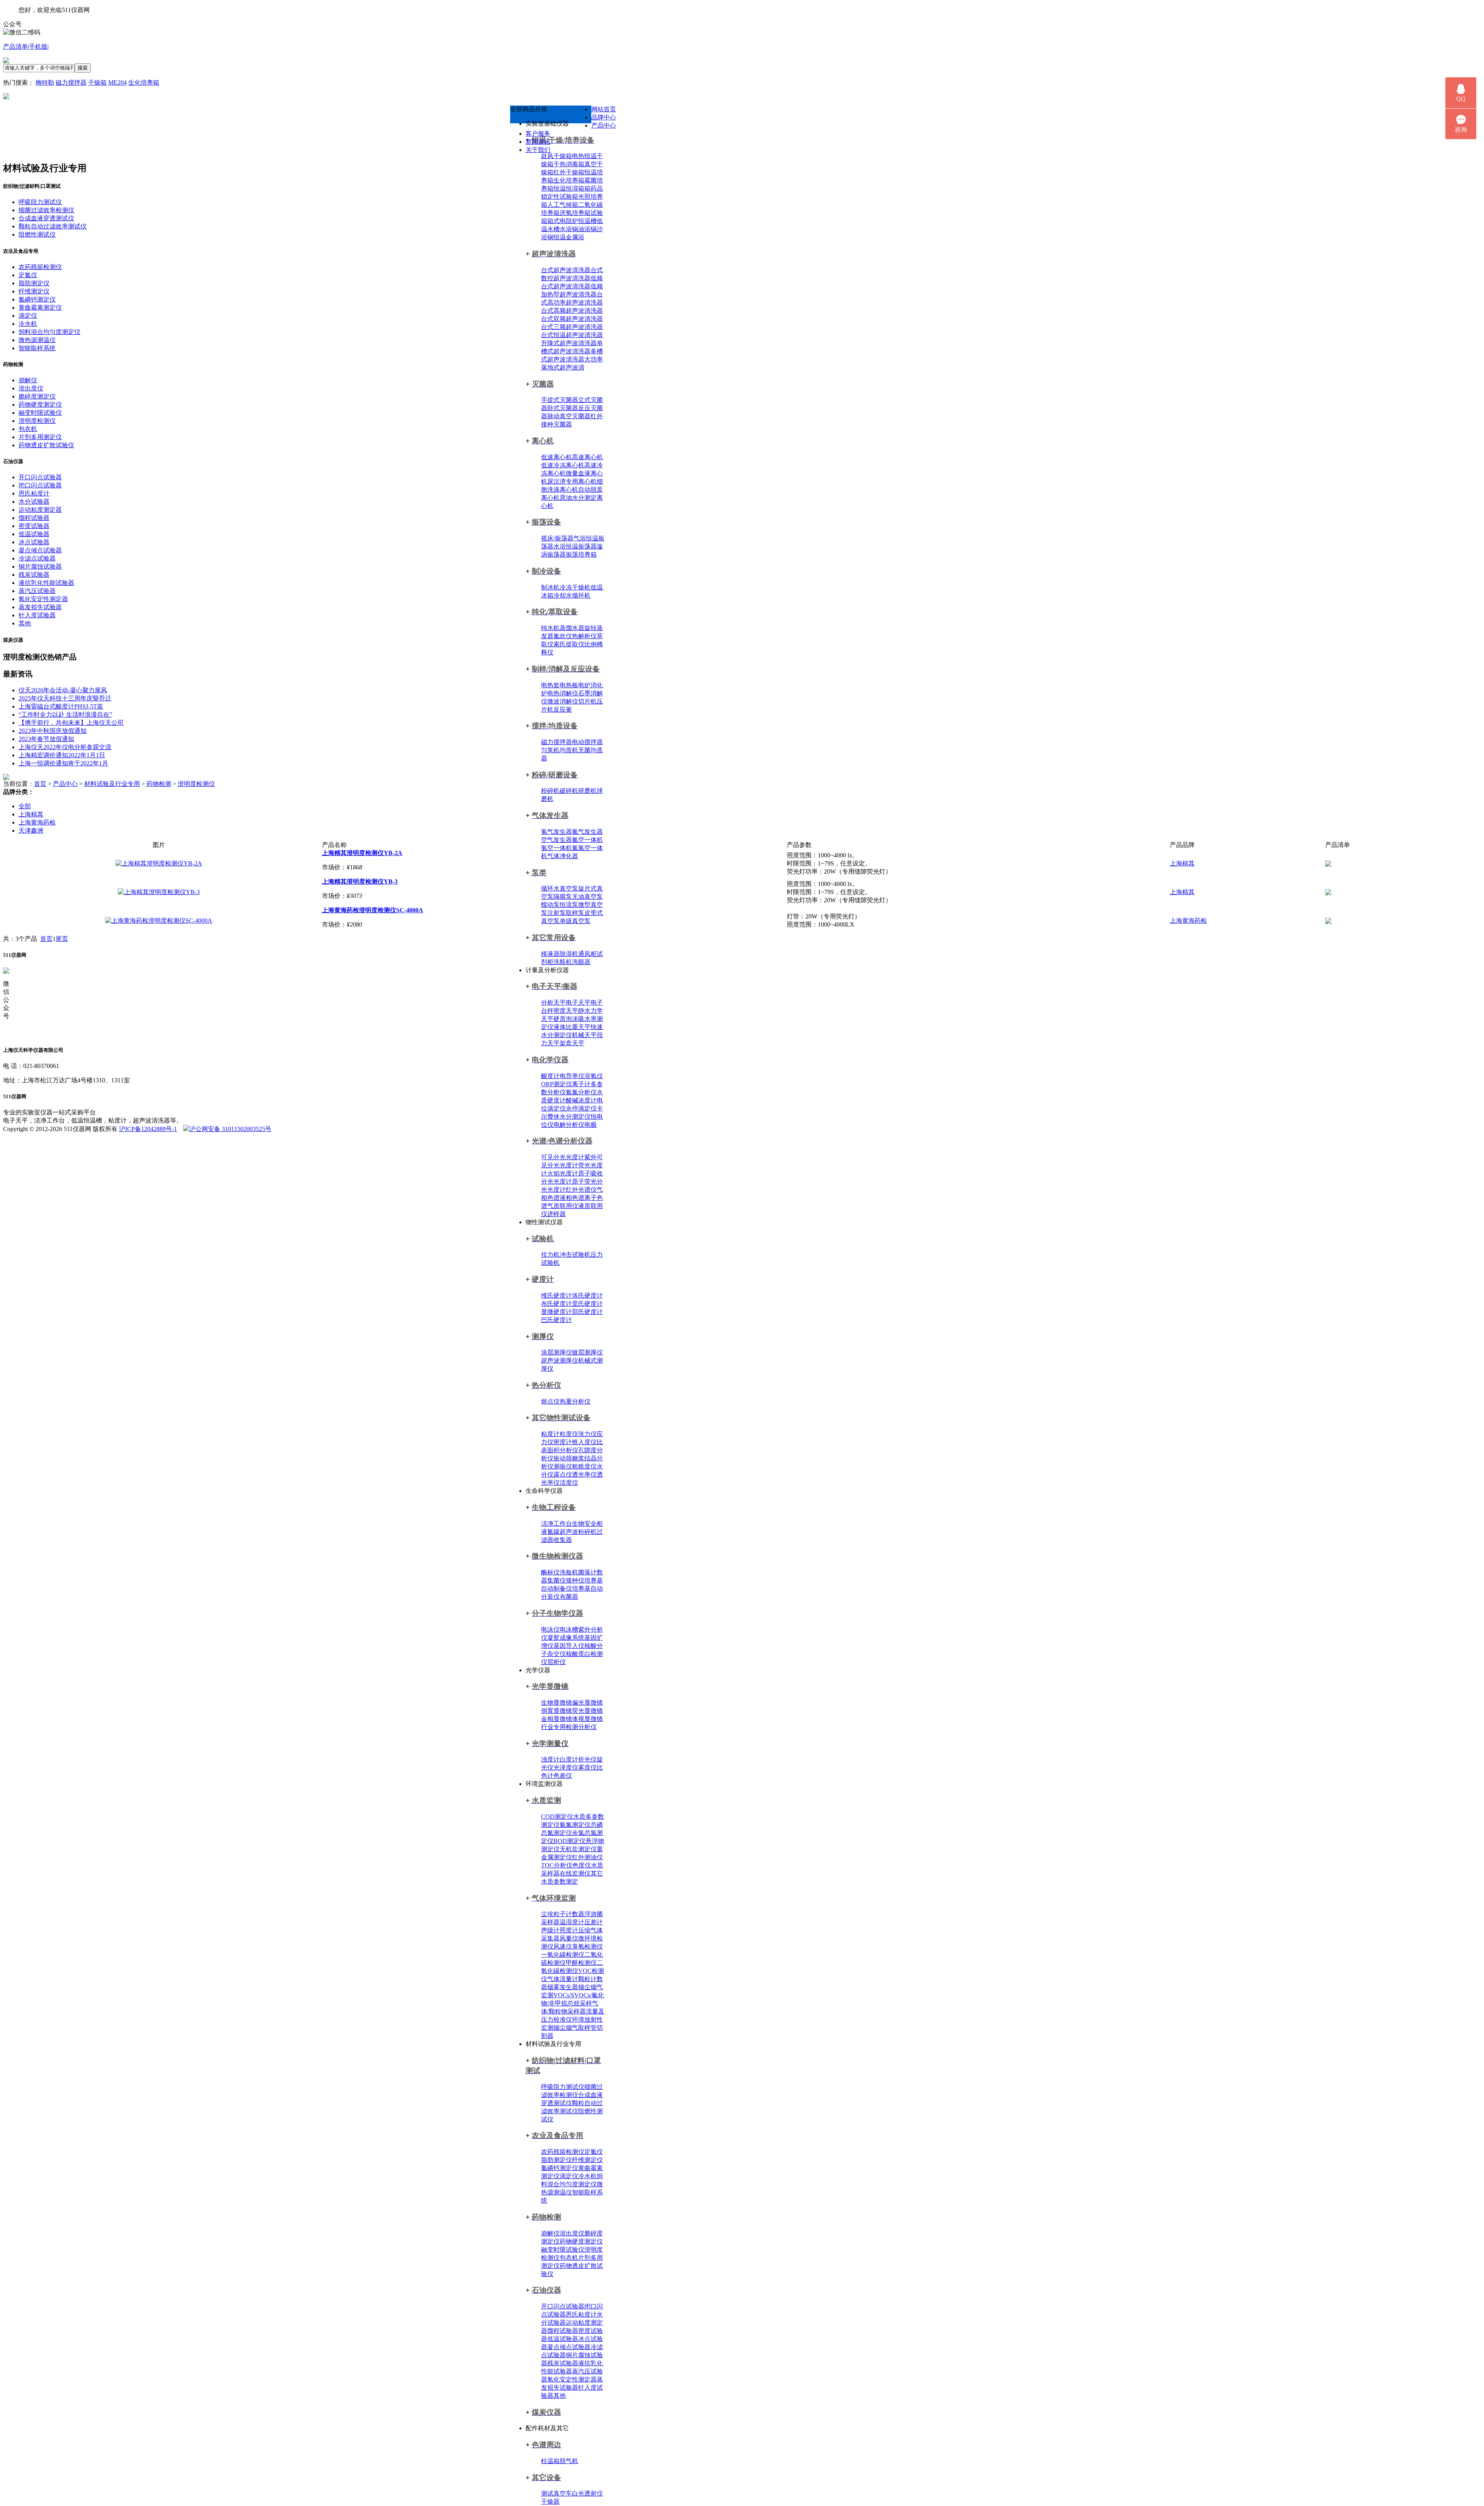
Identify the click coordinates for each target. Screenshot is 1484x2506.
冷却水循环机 (572, 595)
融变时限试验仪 (563, 2250)
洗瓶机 (563, 962)
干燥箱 (97, 83)
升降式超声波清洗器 (569, 343)
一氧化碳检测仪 (563, 1955)
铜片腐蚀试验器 (40, 566)
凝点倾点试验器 (569, 2347)
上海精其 (31, 814)
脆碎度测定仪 (37, 396)
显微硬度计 (556, 1312)
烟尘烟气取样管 (575, 2028)
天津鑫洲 (31, 831)
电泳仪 (550, 1629)
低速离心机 (556, 457)
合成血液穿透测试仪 (46, 218)
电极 (591, 1125)
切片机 (587, 701)
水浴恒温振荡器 (575, 546)
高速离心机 (587, 457)
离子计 (581, 1084)
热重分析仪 (575, 1401)
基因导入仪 (569, 1646)
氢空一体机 (556, 848)
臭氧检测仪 (587, 1946)
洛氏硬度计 (587, 1296)
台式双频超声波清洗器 (572, 319)
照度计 (569, 1930)
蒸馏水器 (572, 628)
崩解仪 (550, 2233)
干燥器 (550, 2502)
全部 (25, 806)
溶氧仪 (594, 1076)
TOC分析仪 (557, 1865)
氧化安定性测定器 (572, 2379)
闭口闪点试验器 (40, 485)
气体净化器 (563, 856)
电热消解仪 (563, 693)
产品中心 (604, 125)
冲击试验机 (575, 1255)
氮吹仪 (563, 636)
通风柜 (587, 954)
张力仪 (587, 1434)
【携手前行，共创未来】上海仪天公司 (71, 723)
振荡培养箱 (581, 555)
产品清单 (15, 47)
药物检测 (159, 784)
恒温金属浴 (569, 237)
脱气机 (569, 2461)
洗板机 (569, 1572)
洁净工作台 (556, 1524)
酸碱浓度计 (581, 1100)
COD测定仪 (557, 1817)
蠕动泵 (550, 905)
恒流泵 (569, 905)
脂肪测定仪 (556, 2160)
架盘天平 (572, 1043)
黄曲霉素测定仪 (40, 308)
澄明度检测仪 (37, 421)
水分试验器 (34, 502)
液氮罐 (550, 1532)
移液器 (550, 954)
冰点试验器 (34, 542)
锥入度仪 (584, 1442)
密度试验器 (34, 526)
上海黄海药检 (37, 822)
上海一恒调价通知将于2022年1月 (63, 763)
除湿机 (569, 954)
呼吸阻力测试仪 (563, 2087)
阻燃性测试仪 (37, 234)
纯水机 (550, 628)
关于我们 (538, 150)
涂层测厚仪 (556, 1352)
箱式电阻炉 (563, 221)
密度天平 (566, 1011)
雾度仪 (587, 1767)
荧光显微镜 (587, 1711)
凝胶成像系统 (566, 1638)
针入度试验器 (37, 615)
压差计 (594, 1922)
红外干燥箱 (569, 172)
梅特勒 (45, 83)
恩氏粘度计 (581, 2314)
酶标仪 (550, 1572)
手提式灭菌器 (560, 400)
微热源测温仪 (37, 340)
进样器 (556, 1214)
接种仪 (575, 1580)
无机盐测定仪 (578, 1849)
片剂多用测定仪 (40, 437)
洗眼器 (581, 962)
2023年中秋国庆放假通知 (53, 731)
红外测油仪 (587, 1857)
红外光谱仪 (581, 1190)
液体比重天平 (572, 1027)
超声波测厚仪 (560, 1360)
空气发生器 (556, 840)
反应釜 (563, 710)
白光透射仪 (587, 2493)
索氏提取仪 (569, 644)
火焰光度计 (563, 1173)
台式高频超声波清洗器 (572, 311)
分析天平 (553, 1003)
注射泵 (556, 913)
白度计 (569, 1759)
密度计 (563, 1442)
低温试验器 (563, 2339)
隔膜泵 (563, 897)
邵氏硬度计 (587, 1312)
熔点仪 (550, 1401)
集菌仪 (556, 1580)
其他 (560, 2396)
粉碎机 (550, 791)
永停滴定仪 (581, 1108)
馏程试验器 (563, 2331)
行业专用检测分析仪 (569, 1727)
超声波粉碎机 (578, 1532)
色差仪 (563, 1776)
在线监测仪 (575, 1873)
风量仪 (569, 1938)
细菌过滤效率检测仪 (46, 210)
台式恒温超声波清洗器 (572, 335)
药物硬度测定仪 (581, 2241)
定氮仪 (594, 2152)
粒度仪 (569, 1434)
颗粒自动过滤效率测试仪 (53, 226)
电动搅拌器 (587, 742)
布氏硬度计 (556, 1304)
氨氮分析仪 (581, 1092)
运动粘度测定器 (40, 510)
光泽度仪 (566, 1767)
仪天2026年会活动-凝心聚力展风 (63, 690)
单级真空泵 (575, 921)
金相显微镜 (556, 1719)
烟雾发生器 (563, 1987)
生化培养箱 (144, 83)
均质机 (569, 750)
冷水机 (587, 2176)
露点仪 (563, 1474)
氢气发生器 (556, 832)
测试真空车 (556, 2493)
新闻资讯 (538, 142)
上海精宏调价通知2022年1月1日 (62, 755)
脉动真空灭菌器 (569, 416)
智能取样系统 (37, 348)
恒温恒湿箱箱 (572, 188)
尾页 (62, 939)
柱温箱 (550, 2461)
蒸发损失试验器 (40, 607)
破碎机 (569, 791)
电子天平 (578, 1003)
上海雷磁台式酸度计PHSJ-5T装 (61, 706)
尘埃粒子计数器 (563, 1914)
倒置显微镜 (556, 1711)
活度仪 (569, 1483)
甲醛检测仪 (581, 1963)
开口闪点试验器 (563, 2306)
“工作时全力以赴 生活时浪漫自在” (65, 715)
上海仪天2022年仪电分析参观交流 (65, 747)
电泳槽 (569, 1629)
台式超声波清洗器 (566, 270)
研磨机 (587, 791)
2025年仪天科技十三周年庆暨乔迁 (65, 698)
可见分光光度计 (563, 1157)
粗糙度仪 (584, 1466)
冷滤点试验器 (37, 558)
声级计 (550, 1930)
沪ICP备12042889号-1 (148, 1129)
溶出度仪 (572, 2233)
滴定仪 (569, 2176)
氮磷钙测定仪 (560, 2168)
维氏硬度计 (556, 1296)
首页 (40, 784)
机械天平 (584, 1035)
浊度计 (550, 1759)
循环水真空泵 (560, 888)
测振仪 (563, 1466)
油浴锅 (587, 229)
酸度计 (550, 1076)
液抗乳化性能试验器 (46, 583)
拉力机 (550, 1255)
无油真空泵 (587, 897)
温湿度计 (572, 1922)
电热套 (550, 685)
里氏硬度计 (587, 1304)
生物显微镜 (556, 1703)
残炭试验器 (563, 2363)
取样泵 (575, 913)
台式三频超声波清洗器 (572, 327)
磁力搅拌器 (71, 83)
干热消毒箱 (569, 164)
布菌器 (569, 1597)
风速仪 (563, 1946)
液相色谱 (572, 1198)
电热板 (569, 685)
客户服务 (538, 134)
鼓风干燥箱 (556, 156)
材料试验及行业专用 (112, 784)
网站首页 (604, 109)
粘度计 (550, 1434)
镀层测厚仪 (587, 1352)
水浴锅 (569, 229)
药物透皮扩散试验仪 (46, 445)
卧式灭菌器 (563, 408)
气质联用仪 (563, 1206)
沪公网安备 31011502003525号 (230, 1129)
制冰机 (550, 587)
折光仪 (587, 1759)
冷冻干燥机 (575, 587)
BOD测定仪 (569, 1841)
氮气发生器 (587, 832)
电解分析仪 (569, 1125)
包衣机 (569, 2258)
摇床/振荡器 (557, 538)
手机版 (38, 47)
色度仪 (582, 1865)
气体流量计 (563, 1979)
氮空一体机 (587, 840)
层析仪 (556, 1662)
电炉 (584, 685)
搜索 (83, 68)
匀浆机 (550, 750)
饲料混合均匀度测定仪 (49, 332)
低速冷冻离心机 (563, 465)
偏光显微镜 (587, 1703)
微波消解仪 (563, 701)
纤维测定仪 (587, 2160)
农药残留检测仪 (563, 2152)
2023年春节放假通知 (46, 739)
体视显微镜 (587, 1719)
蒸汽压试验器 (37, 591)
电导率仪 (572, 1076)
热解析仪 (584, 636)
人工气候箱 (563, 205)
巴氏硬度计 (556, 1320)
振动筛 (563, 1458)
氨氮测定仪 (575, 1825)
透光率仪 (584, 1474)
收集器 (563, 1540)
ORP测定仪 (556, 1084)
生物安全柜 (587, 1524)
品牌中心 (604, 117)
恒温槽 (587, 221)
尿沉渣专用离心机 (572, 481)
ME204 (117, 83)
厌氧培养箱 (575, 213)
